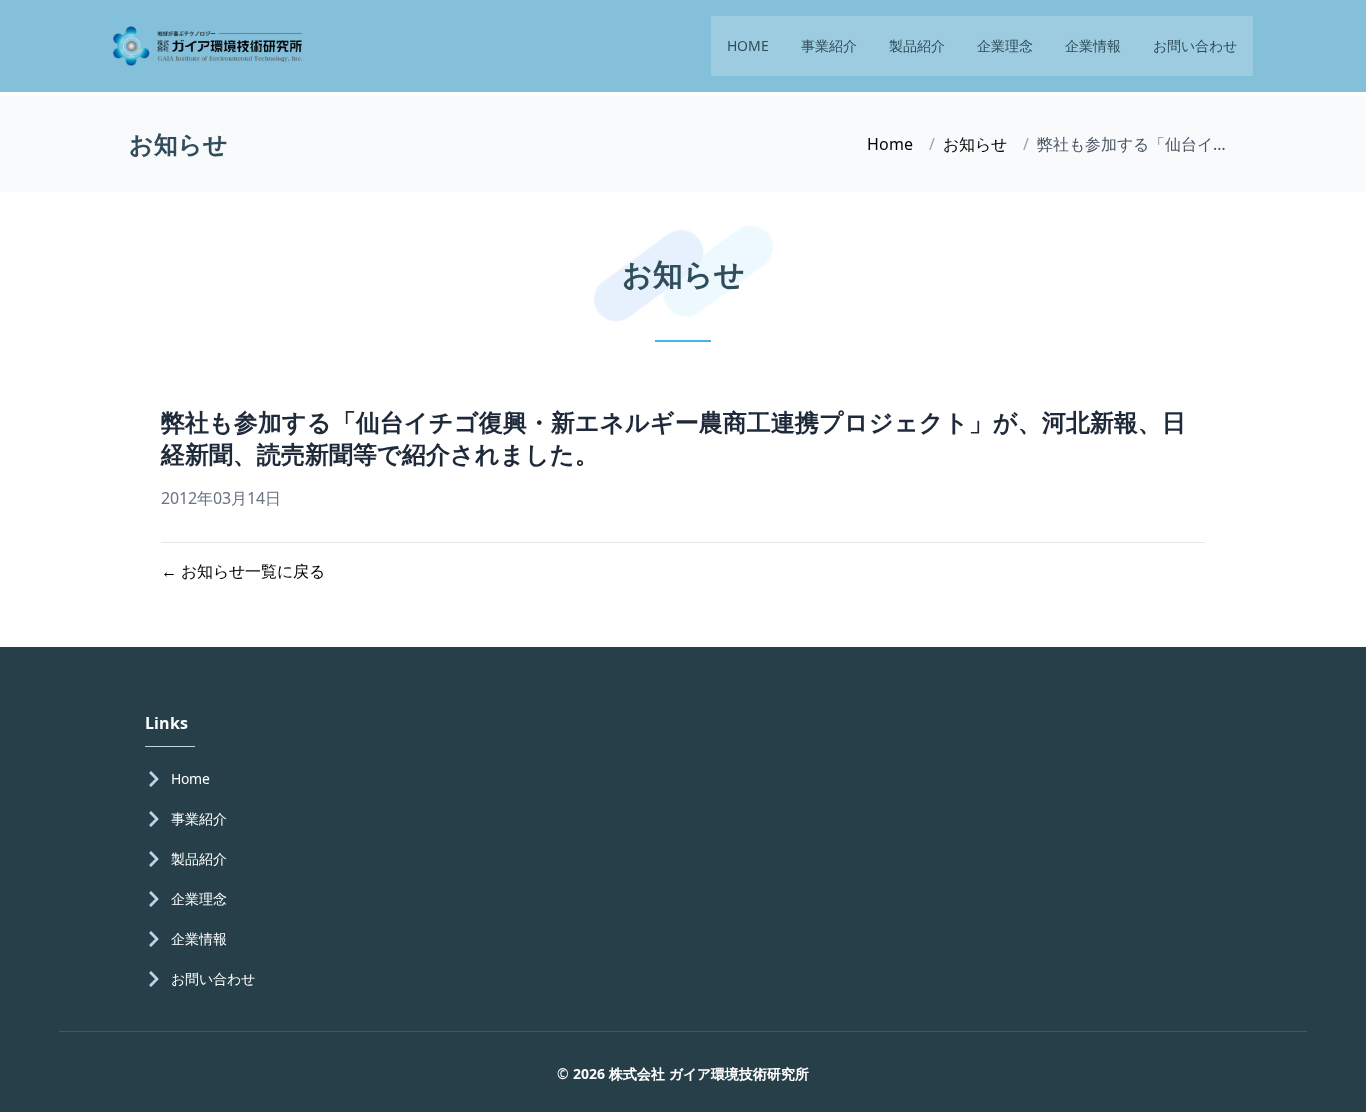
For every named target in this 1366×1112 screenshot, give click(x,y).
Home (890, 144)
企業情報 (1093, 45)
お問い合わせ (1195, 45)
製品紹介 (917, 45)
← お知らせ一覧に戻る (243, 571)
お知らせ (975, 144)
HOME (748, 45)
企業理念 (1005, 45)
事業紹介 (829, 45)
